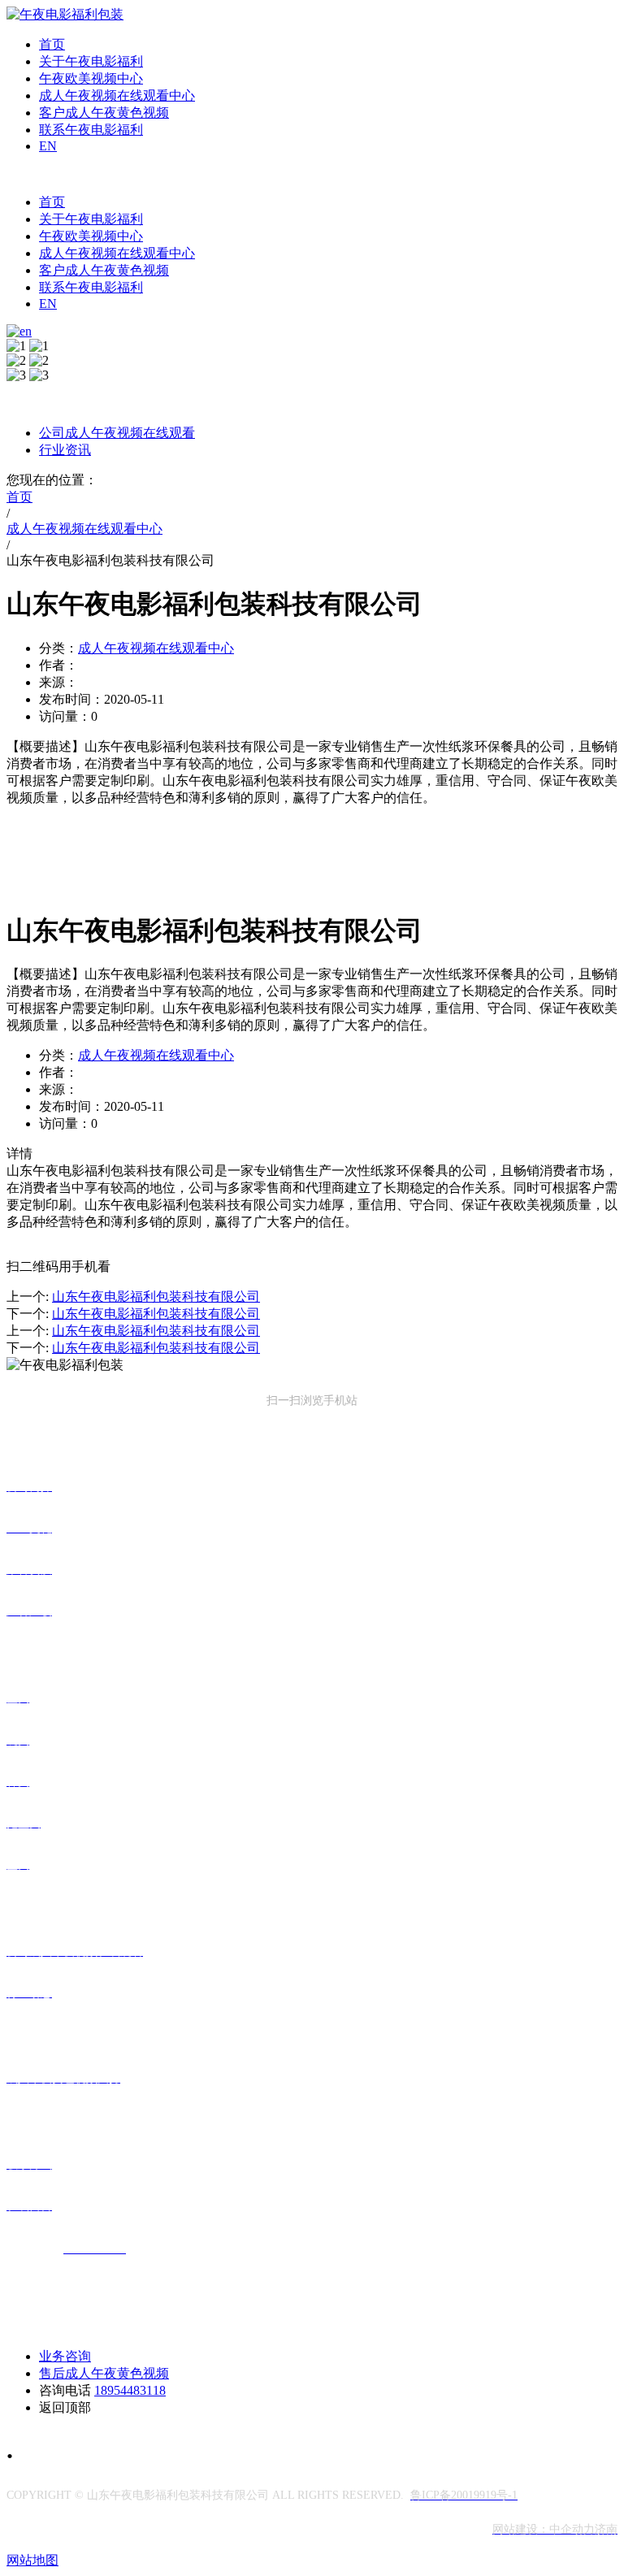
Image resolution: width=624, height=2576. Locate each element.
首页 (52, 44)
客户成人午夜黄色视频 (104, 113)
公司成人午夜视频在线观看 (117, 433)
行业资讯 (65, 450)
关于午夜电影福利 (91, 61)
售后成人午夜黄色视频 (104, 2373)
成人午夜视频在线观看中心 (117, 95)
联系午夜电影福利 (91, 130)
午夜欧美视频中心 (91, 78)
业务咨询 (65, 2356)
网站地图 (32, 2560)
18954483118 (130, 2390)
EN (48, 146)
